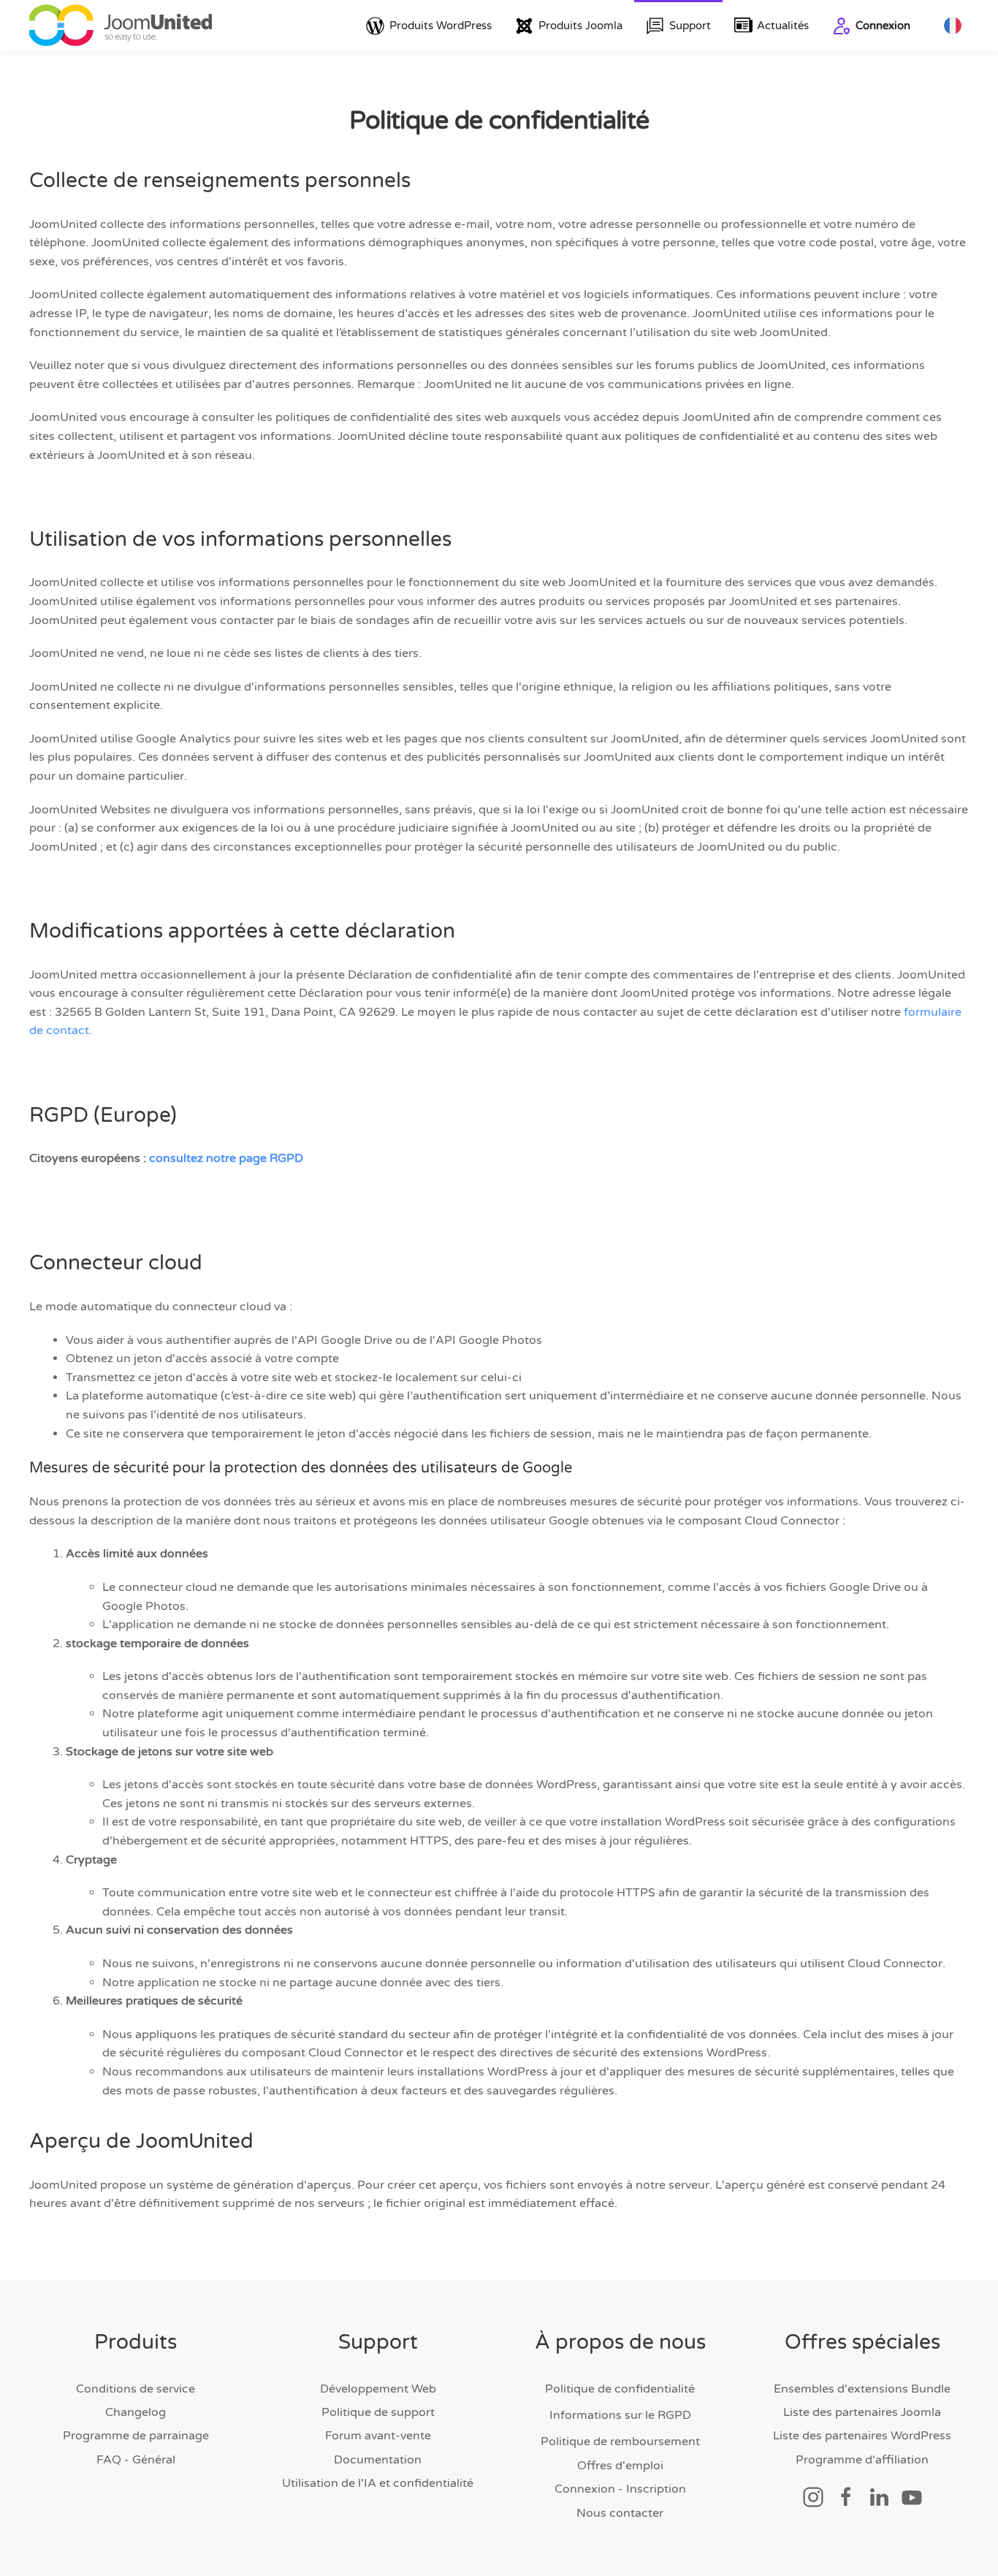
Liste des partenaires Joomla (862, 2412)
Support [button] (690, 26)
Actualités (783, 26)
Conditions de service (136, 2389)
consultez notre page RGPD (226, 1158)
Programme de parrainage (136, 2436)
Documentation (378, 2460)
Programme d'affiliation (862, 2460)
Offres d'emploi (620, 2466)
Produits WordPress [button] (441, 26)
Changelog (136, 2412)
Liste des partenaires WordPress (862, 2436)
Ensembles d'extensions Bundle (862, 2389)
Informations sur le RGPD (620, 2415)
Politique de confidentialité (620, 2389)
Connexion (883, 26)
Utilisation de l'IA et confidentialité (378, 2483)
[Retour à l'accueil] (121, 26)
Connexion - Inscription (620, 2489)
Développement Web (378, 2389)
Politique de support (378, 2412)
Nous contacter (620, 2513)
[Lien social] (813, 2496)
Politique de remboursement (620, 2442)
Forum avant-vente (378, 2436)
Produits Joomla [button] (580, 26)
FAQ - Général (136, 2460)
